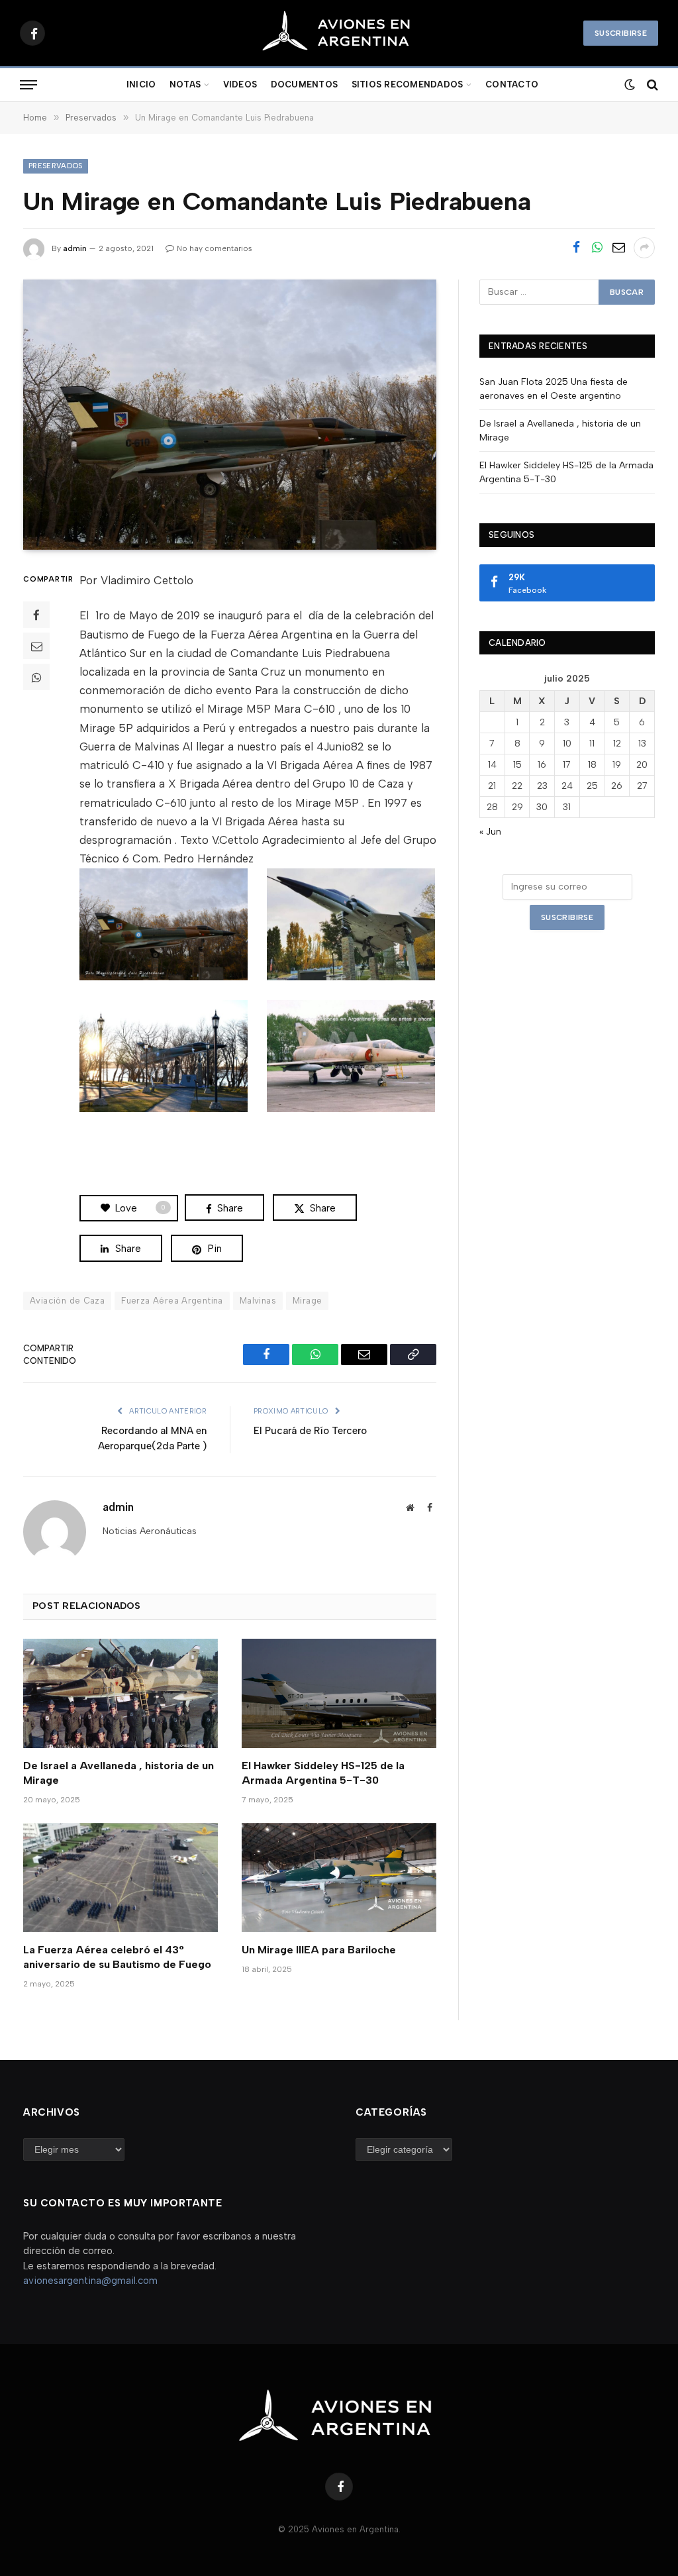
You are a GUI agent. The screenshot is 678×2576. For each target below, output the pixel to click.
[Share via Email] (618, 248)
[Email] (36, 646)
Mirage (307, 1301)
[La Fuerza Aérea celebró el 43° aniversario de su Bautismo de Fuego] (121, 1878)
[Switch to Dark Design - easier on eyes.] (628, 85)
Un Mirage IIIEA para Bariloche (319, 1950)
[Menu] (28, 85)
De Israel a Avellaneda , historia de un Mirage (119, 1773)
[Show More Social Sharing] (644, 248)
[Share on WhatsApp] (597, 248)
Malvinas (258, 1301)
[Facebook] (36, 615)
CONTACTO (512, 84)
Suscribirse (621, 33)
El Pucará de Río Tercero (310, 1431)
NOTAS (185, 84)
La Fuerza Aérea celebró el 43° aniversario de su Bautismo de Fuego (117, 1957)
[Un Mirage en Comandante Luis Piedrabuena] (230, 415)
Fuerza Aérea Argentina (172, 1301)
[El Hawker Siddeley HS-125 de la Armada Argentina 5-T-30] (339, 1693)
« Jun (490, 832)
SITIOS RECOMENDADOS (408, 84)
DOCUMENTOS (305, 84)
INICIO (141, 84)
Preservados (56, 166)
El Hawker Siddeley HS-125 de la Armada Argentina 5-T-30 (323, 1773)
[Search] (651, 85)
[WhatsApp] (36, 677)
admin (75, 248)
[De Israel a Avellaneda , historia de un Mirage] (121, 1693)
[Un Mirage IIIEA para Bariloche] (339, 1878)
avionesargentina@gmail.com (90, 2281)
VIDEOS (240, 84)
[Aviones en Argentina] (339, 33)
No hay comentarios (215, 248)
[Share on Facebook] (576, 248)
